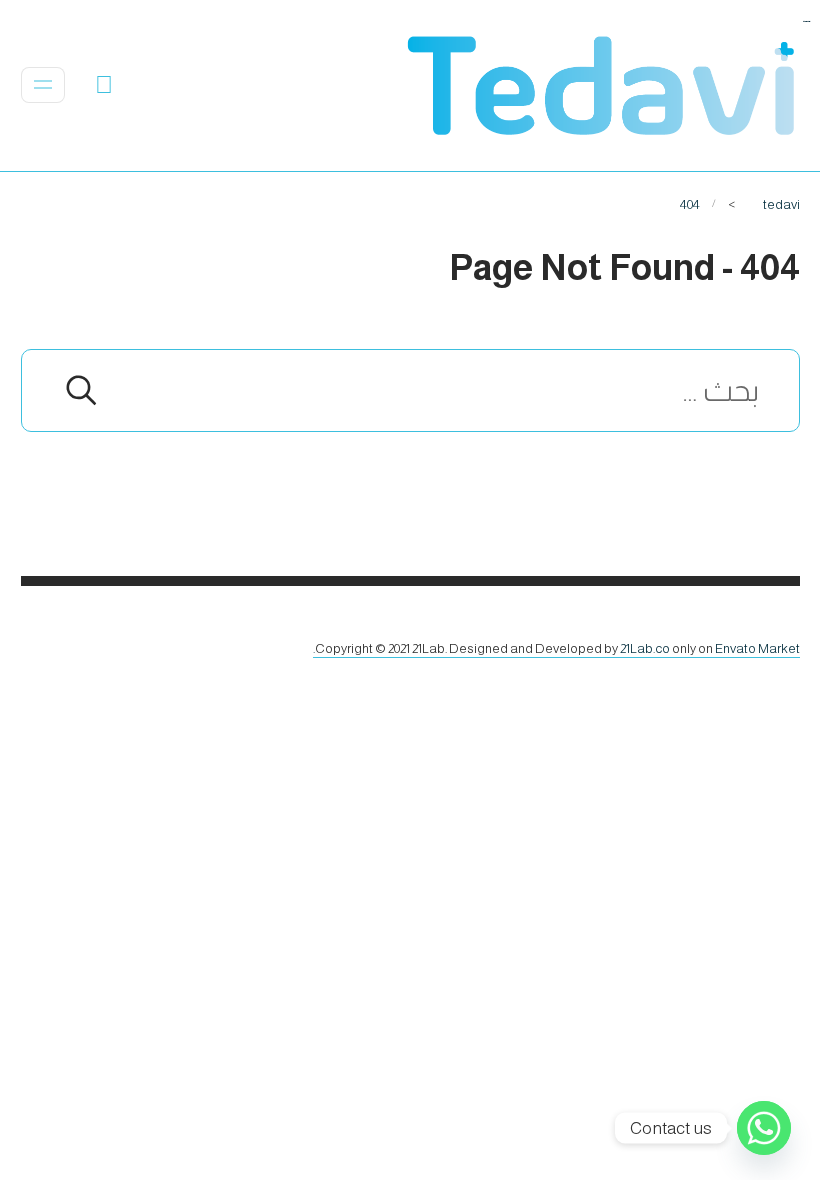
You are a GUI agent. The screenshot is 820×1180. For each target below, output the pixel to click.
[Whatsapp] (764, 1128)
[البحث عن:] (410, 395)
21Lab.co (645, 648)
